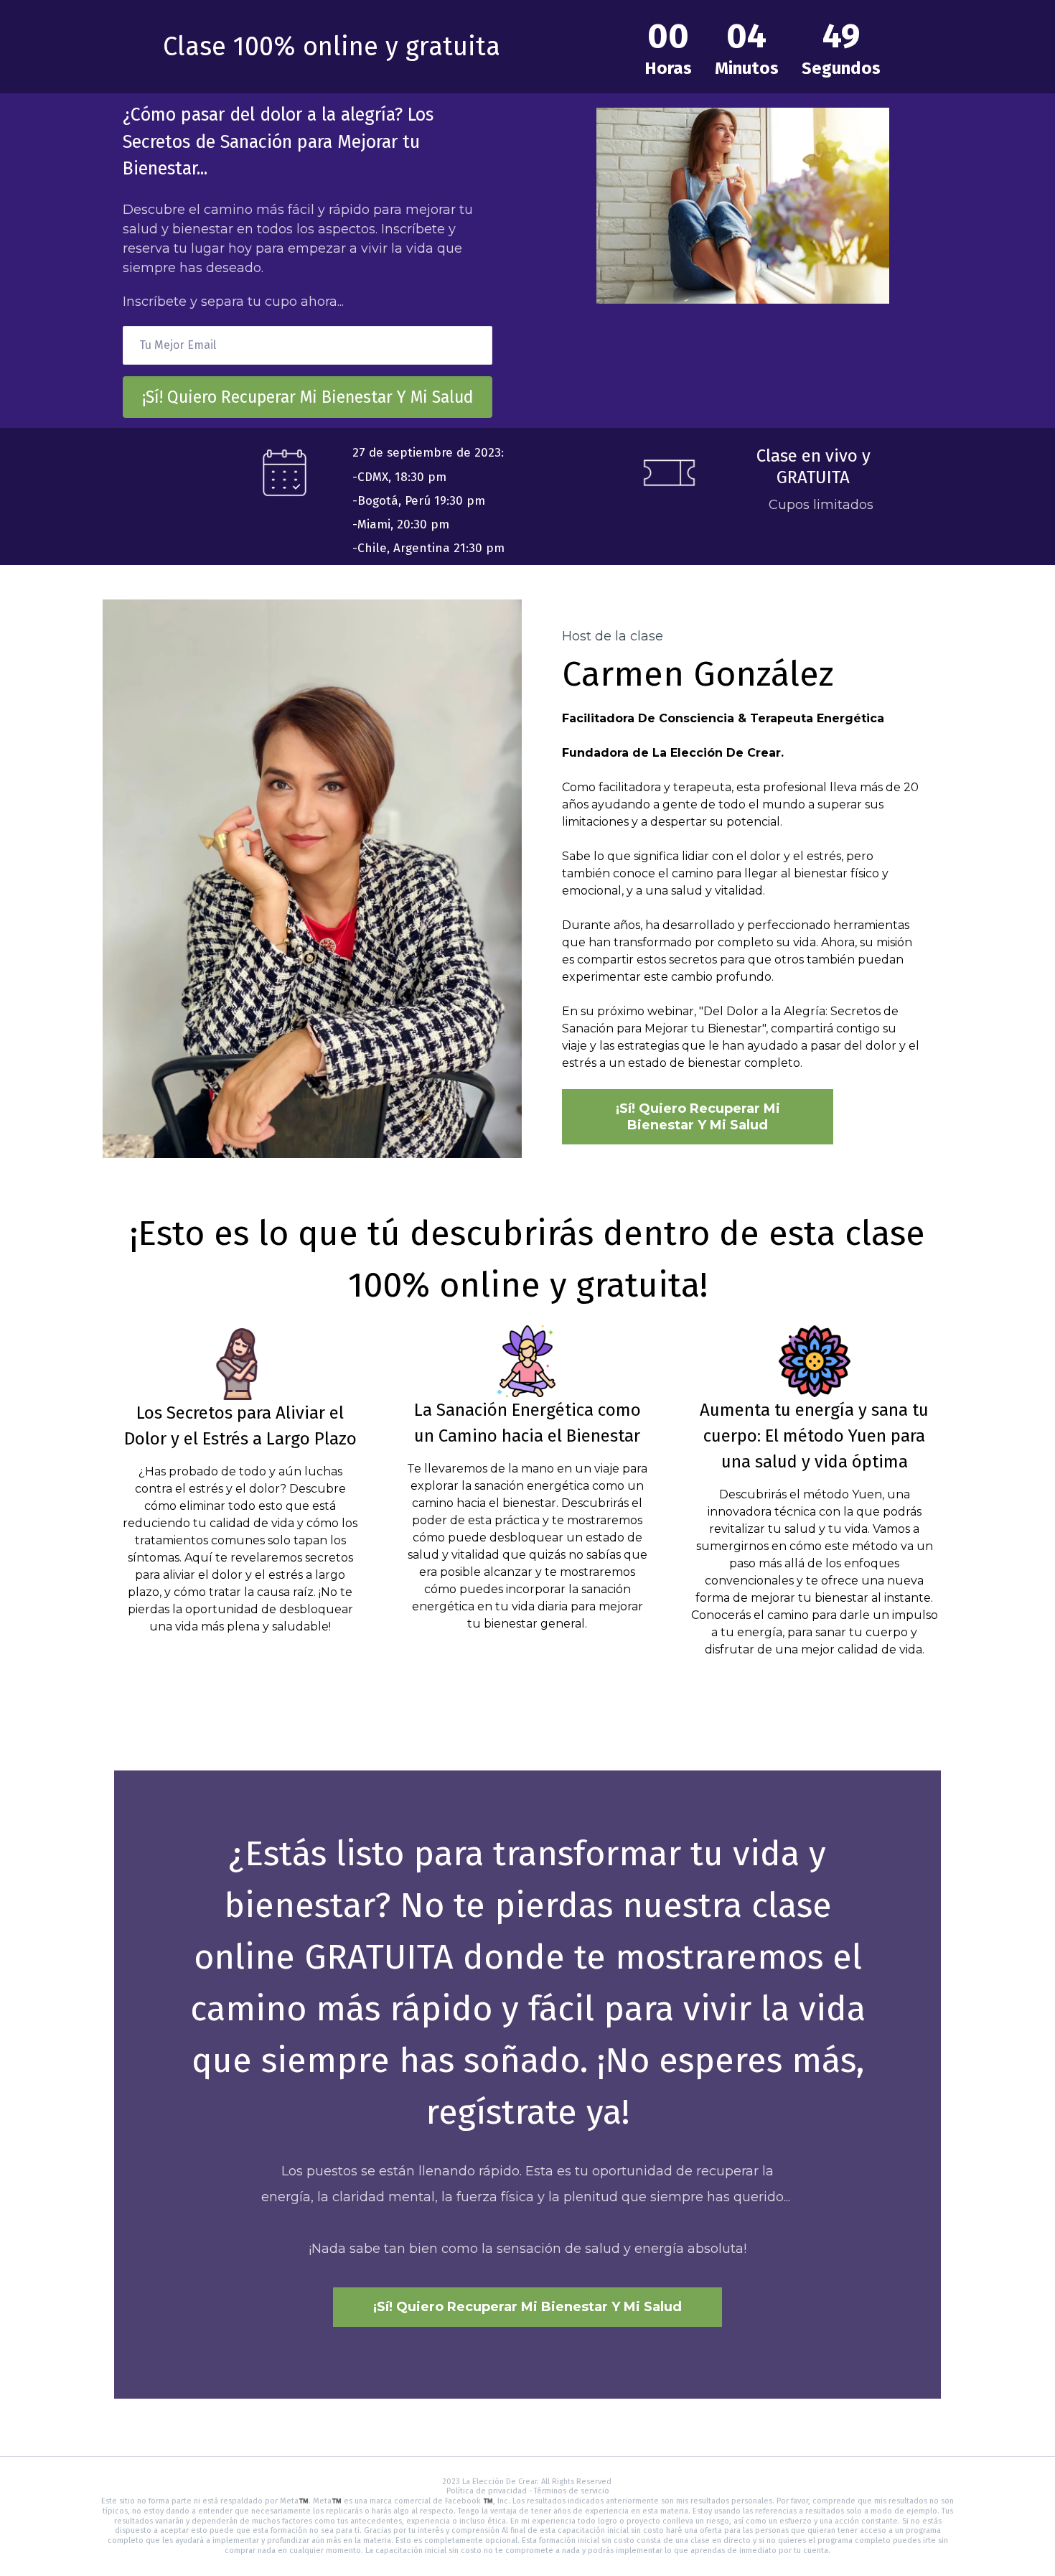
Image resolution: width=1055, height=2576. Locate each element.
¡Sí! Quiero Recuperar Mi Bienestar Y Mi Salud (308, 397)
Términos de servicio (572, 2491)
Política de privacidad (487, 2491)
